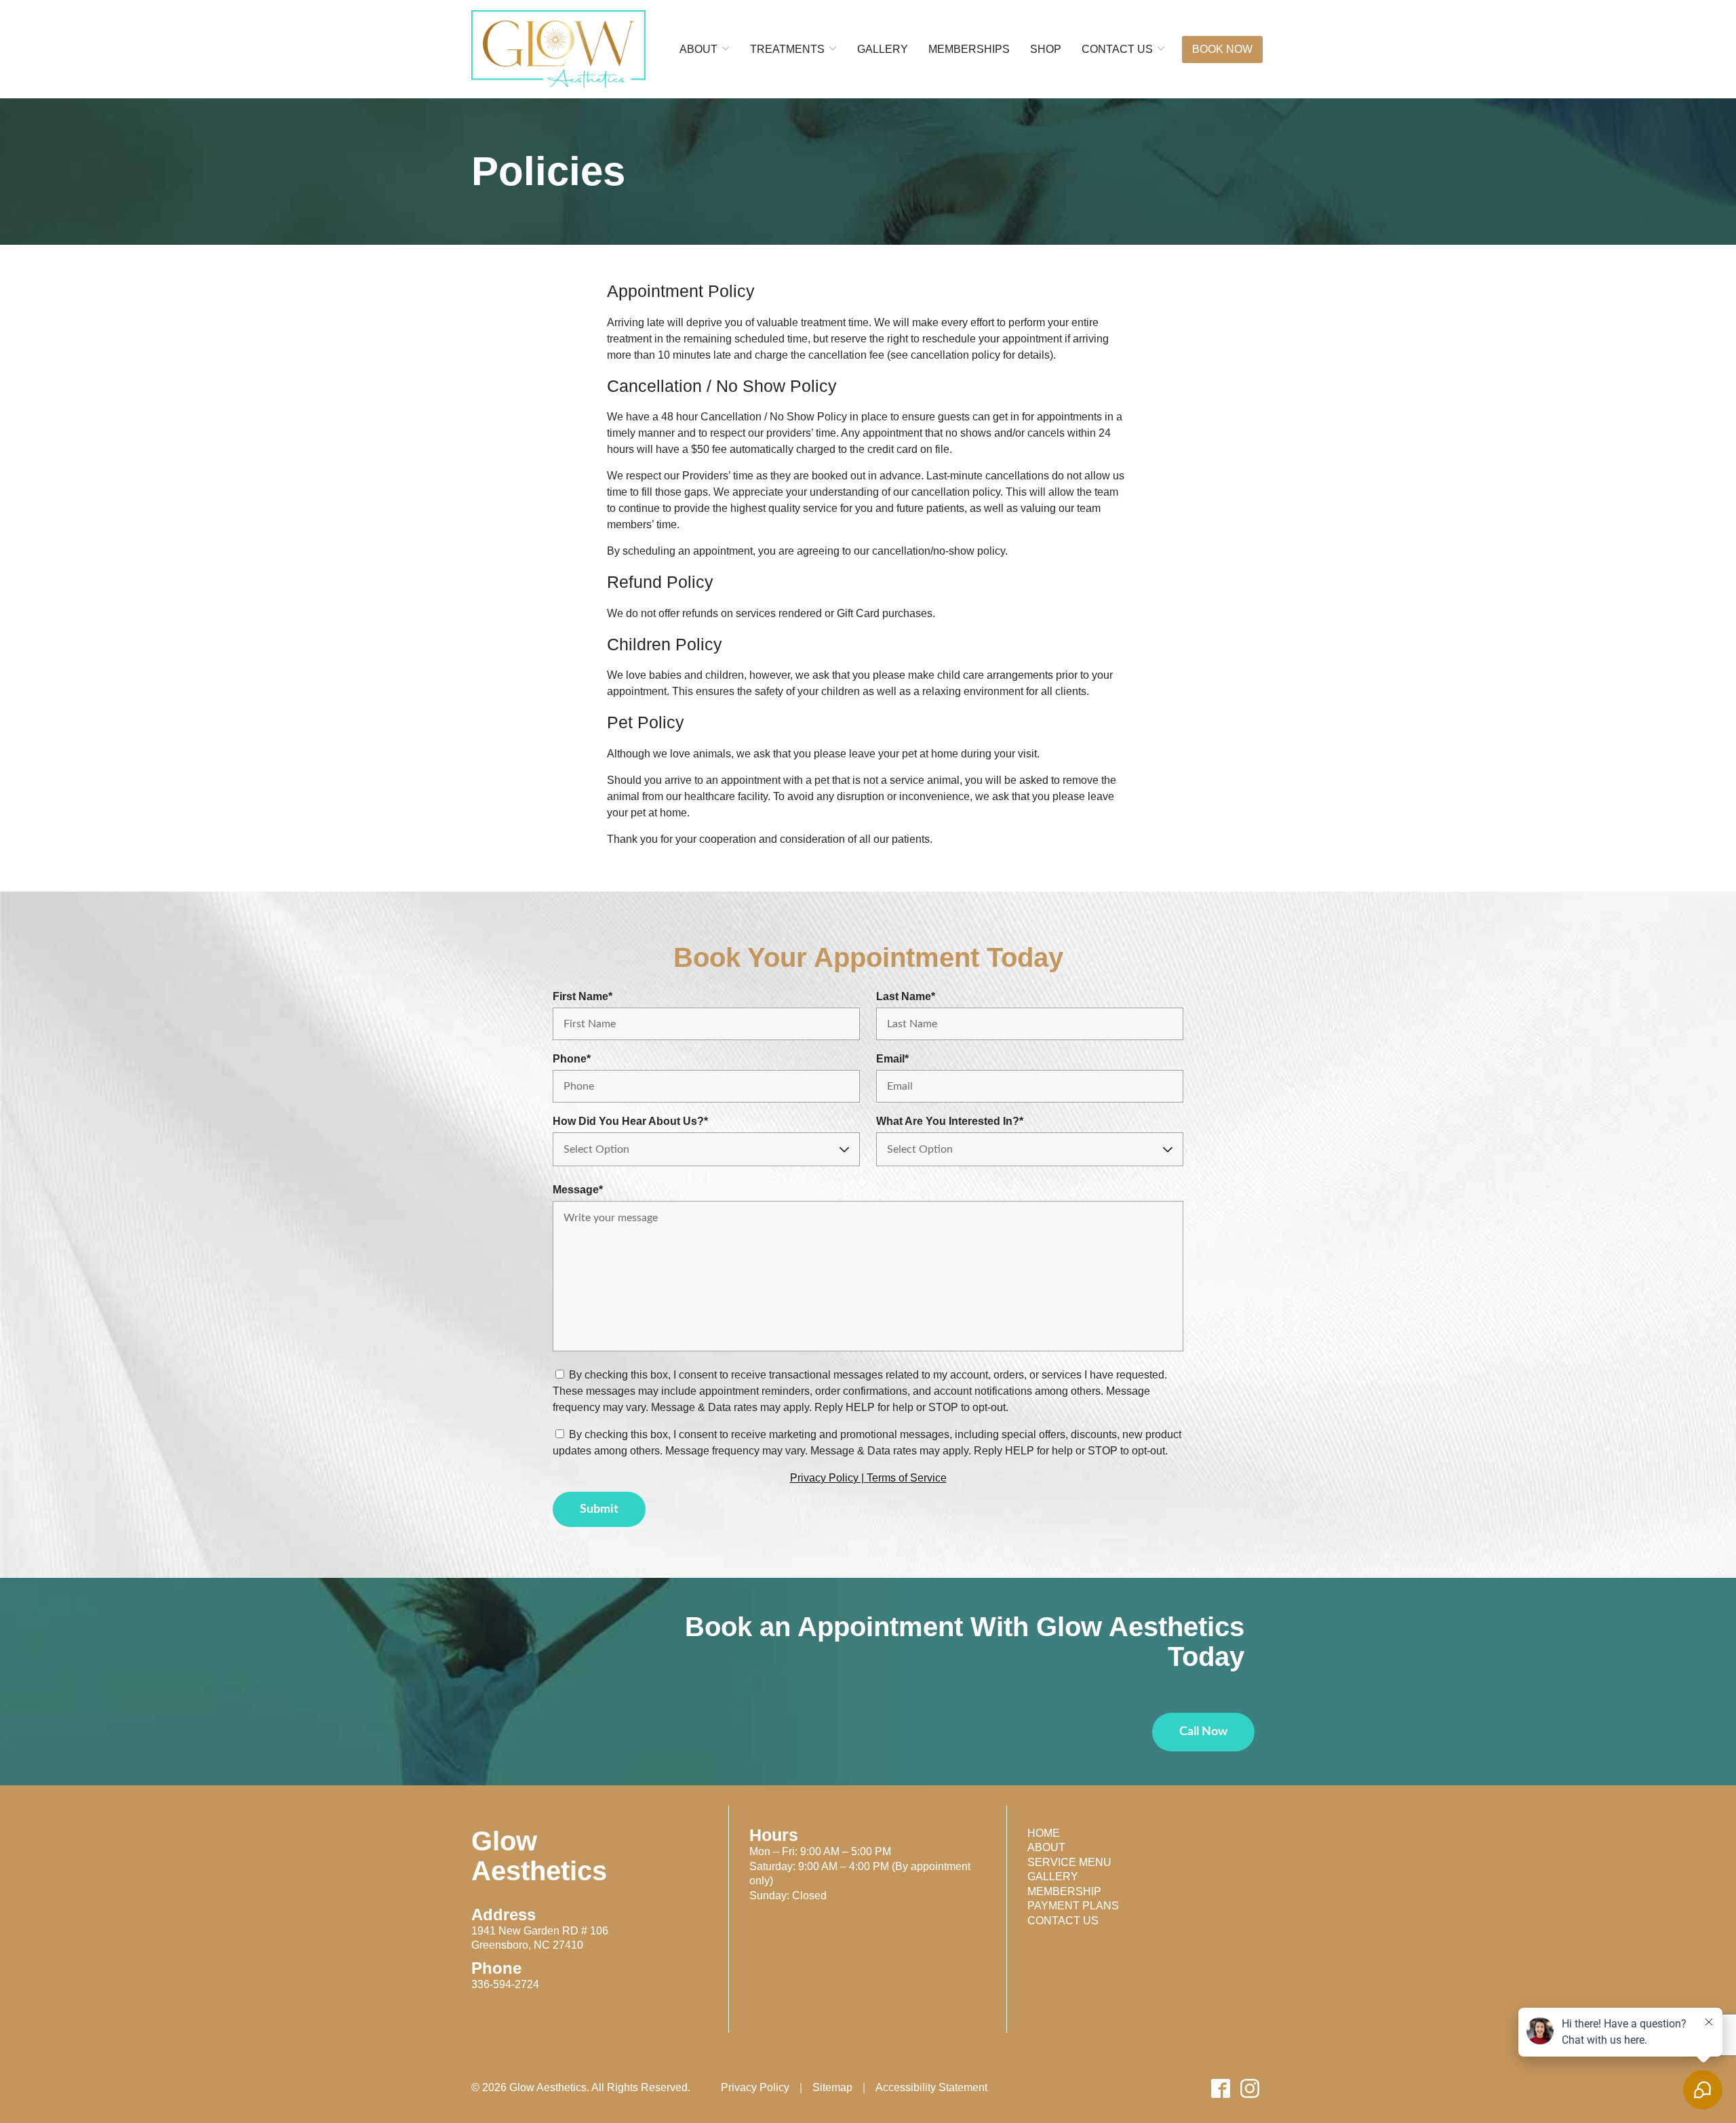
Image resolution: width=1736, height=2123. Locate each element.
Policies (548, 172)
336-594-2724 (505, 1984)
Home (1044, 1833)
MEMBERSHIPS (969, 49)
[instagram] (1250, 2088)
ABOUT (698, 49)
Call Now (1203, 1732)
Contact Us (1063, 1921)
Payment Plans (1073, 1906)
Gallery (1053, 1877)
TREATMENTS (787, 49)
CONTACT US (1117, 49)
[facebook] (1221, 2088)
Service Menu (1069, 1862)
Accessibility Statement (931, 2088)
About (1046, 1847)
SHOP (1046, 49)
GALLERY (883, 49)
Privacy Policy (755, 2088)
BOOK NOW (1222, 49)
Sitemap (832, 2088)
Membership (1064, 1891)
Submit (599, 1509)
